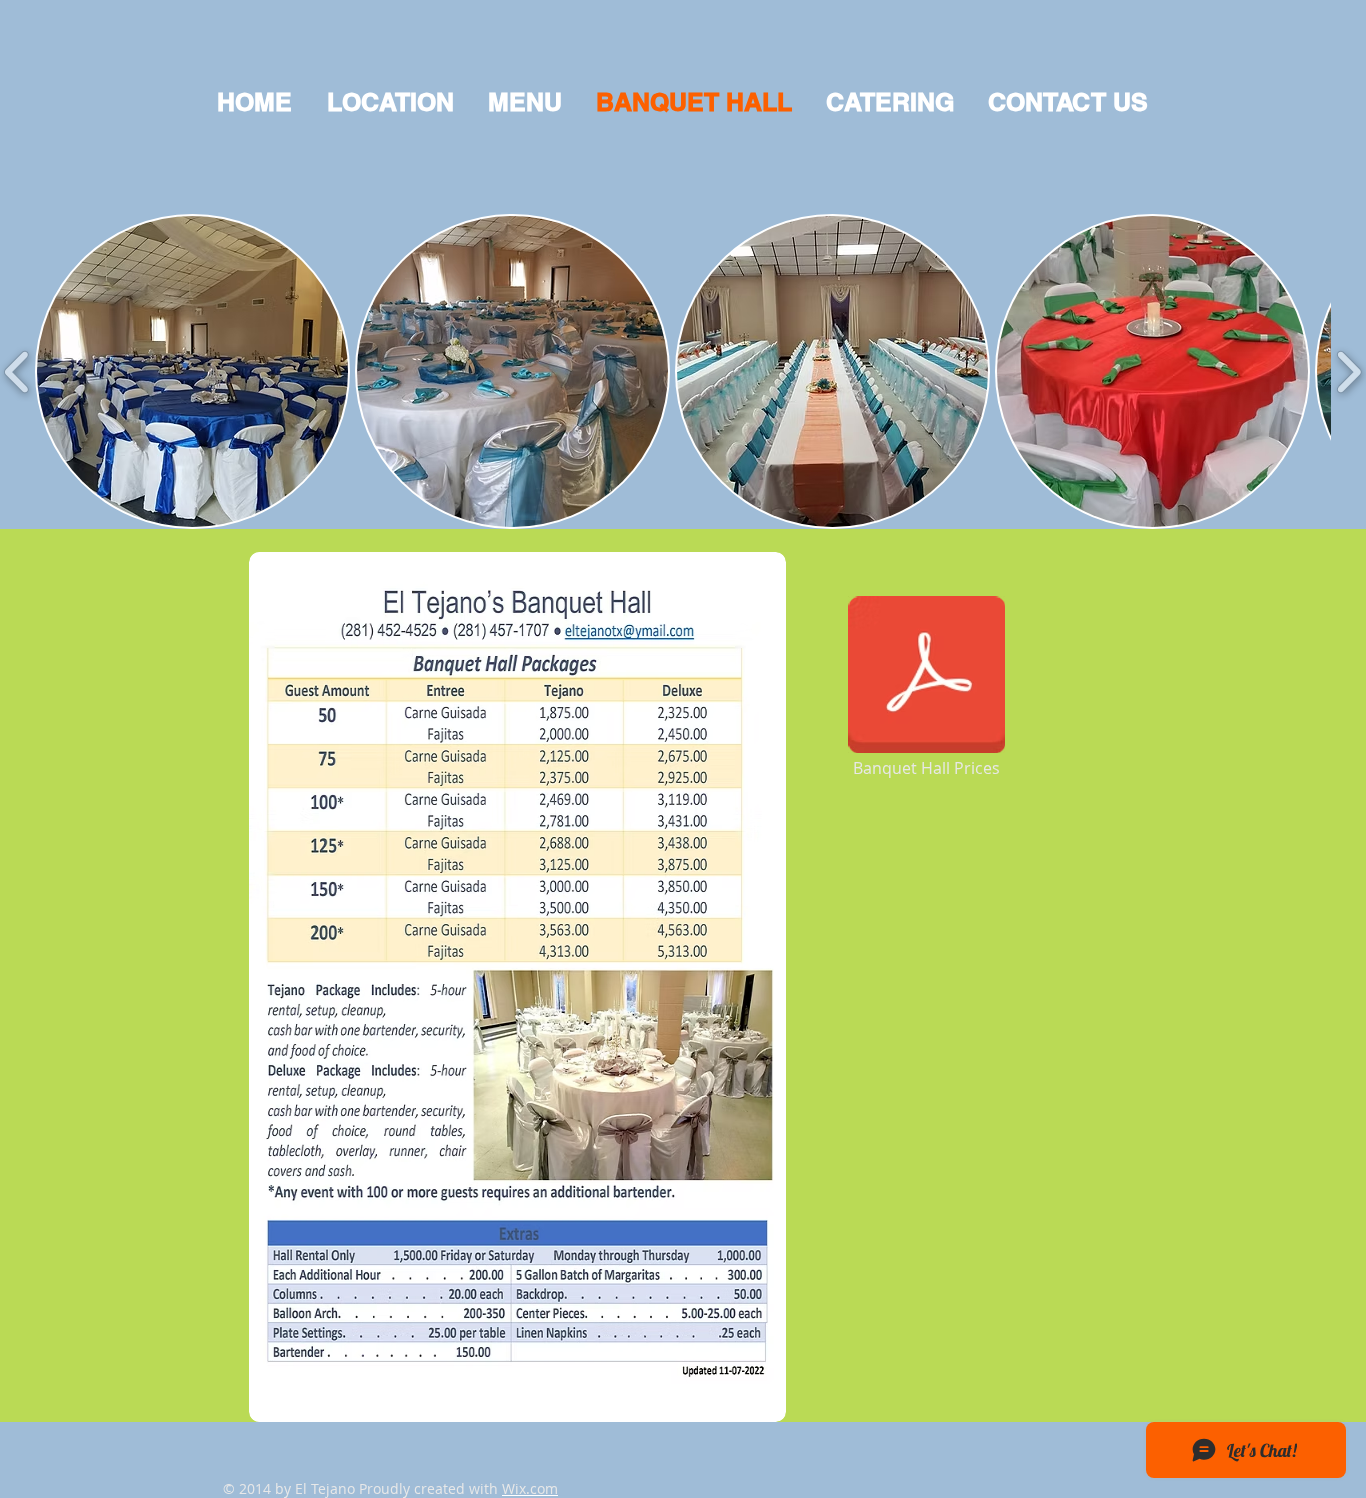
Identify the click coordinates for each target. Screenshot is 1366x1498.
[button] (192, 371)
